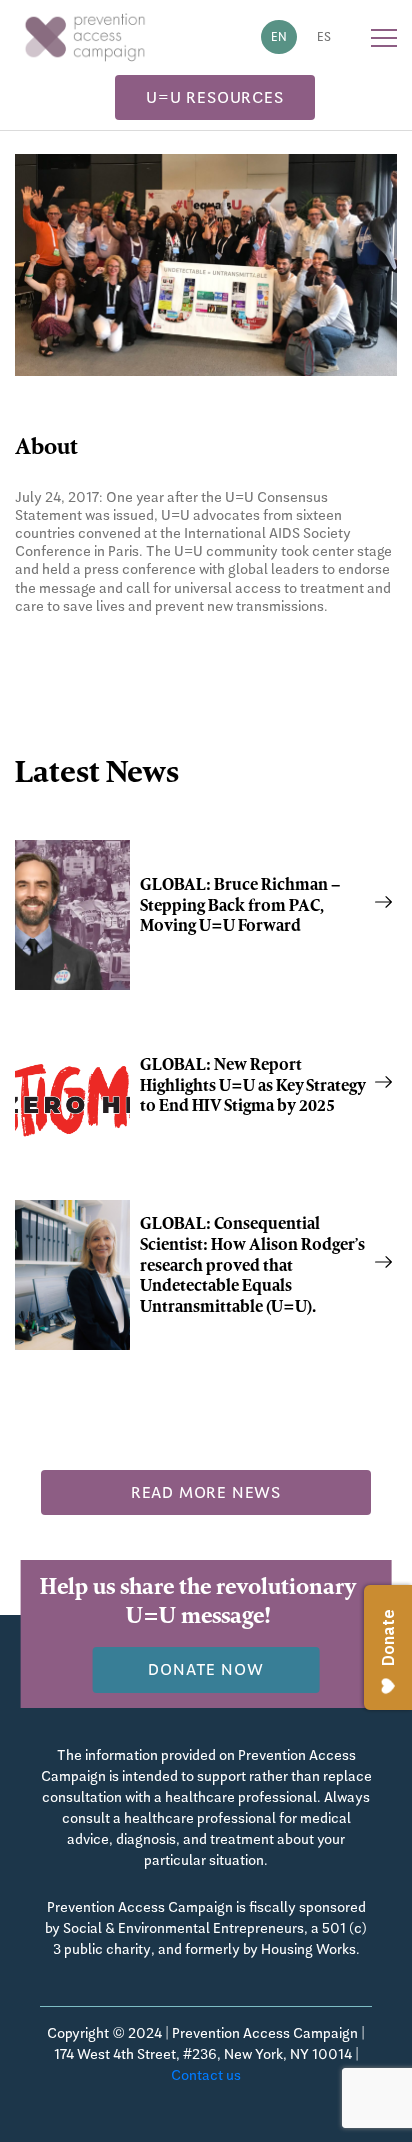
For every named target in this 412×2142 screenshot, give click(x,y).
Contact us (206, 2075)
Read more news (206, 1492)
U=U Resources (214, 97)
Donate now (205, 1669)
